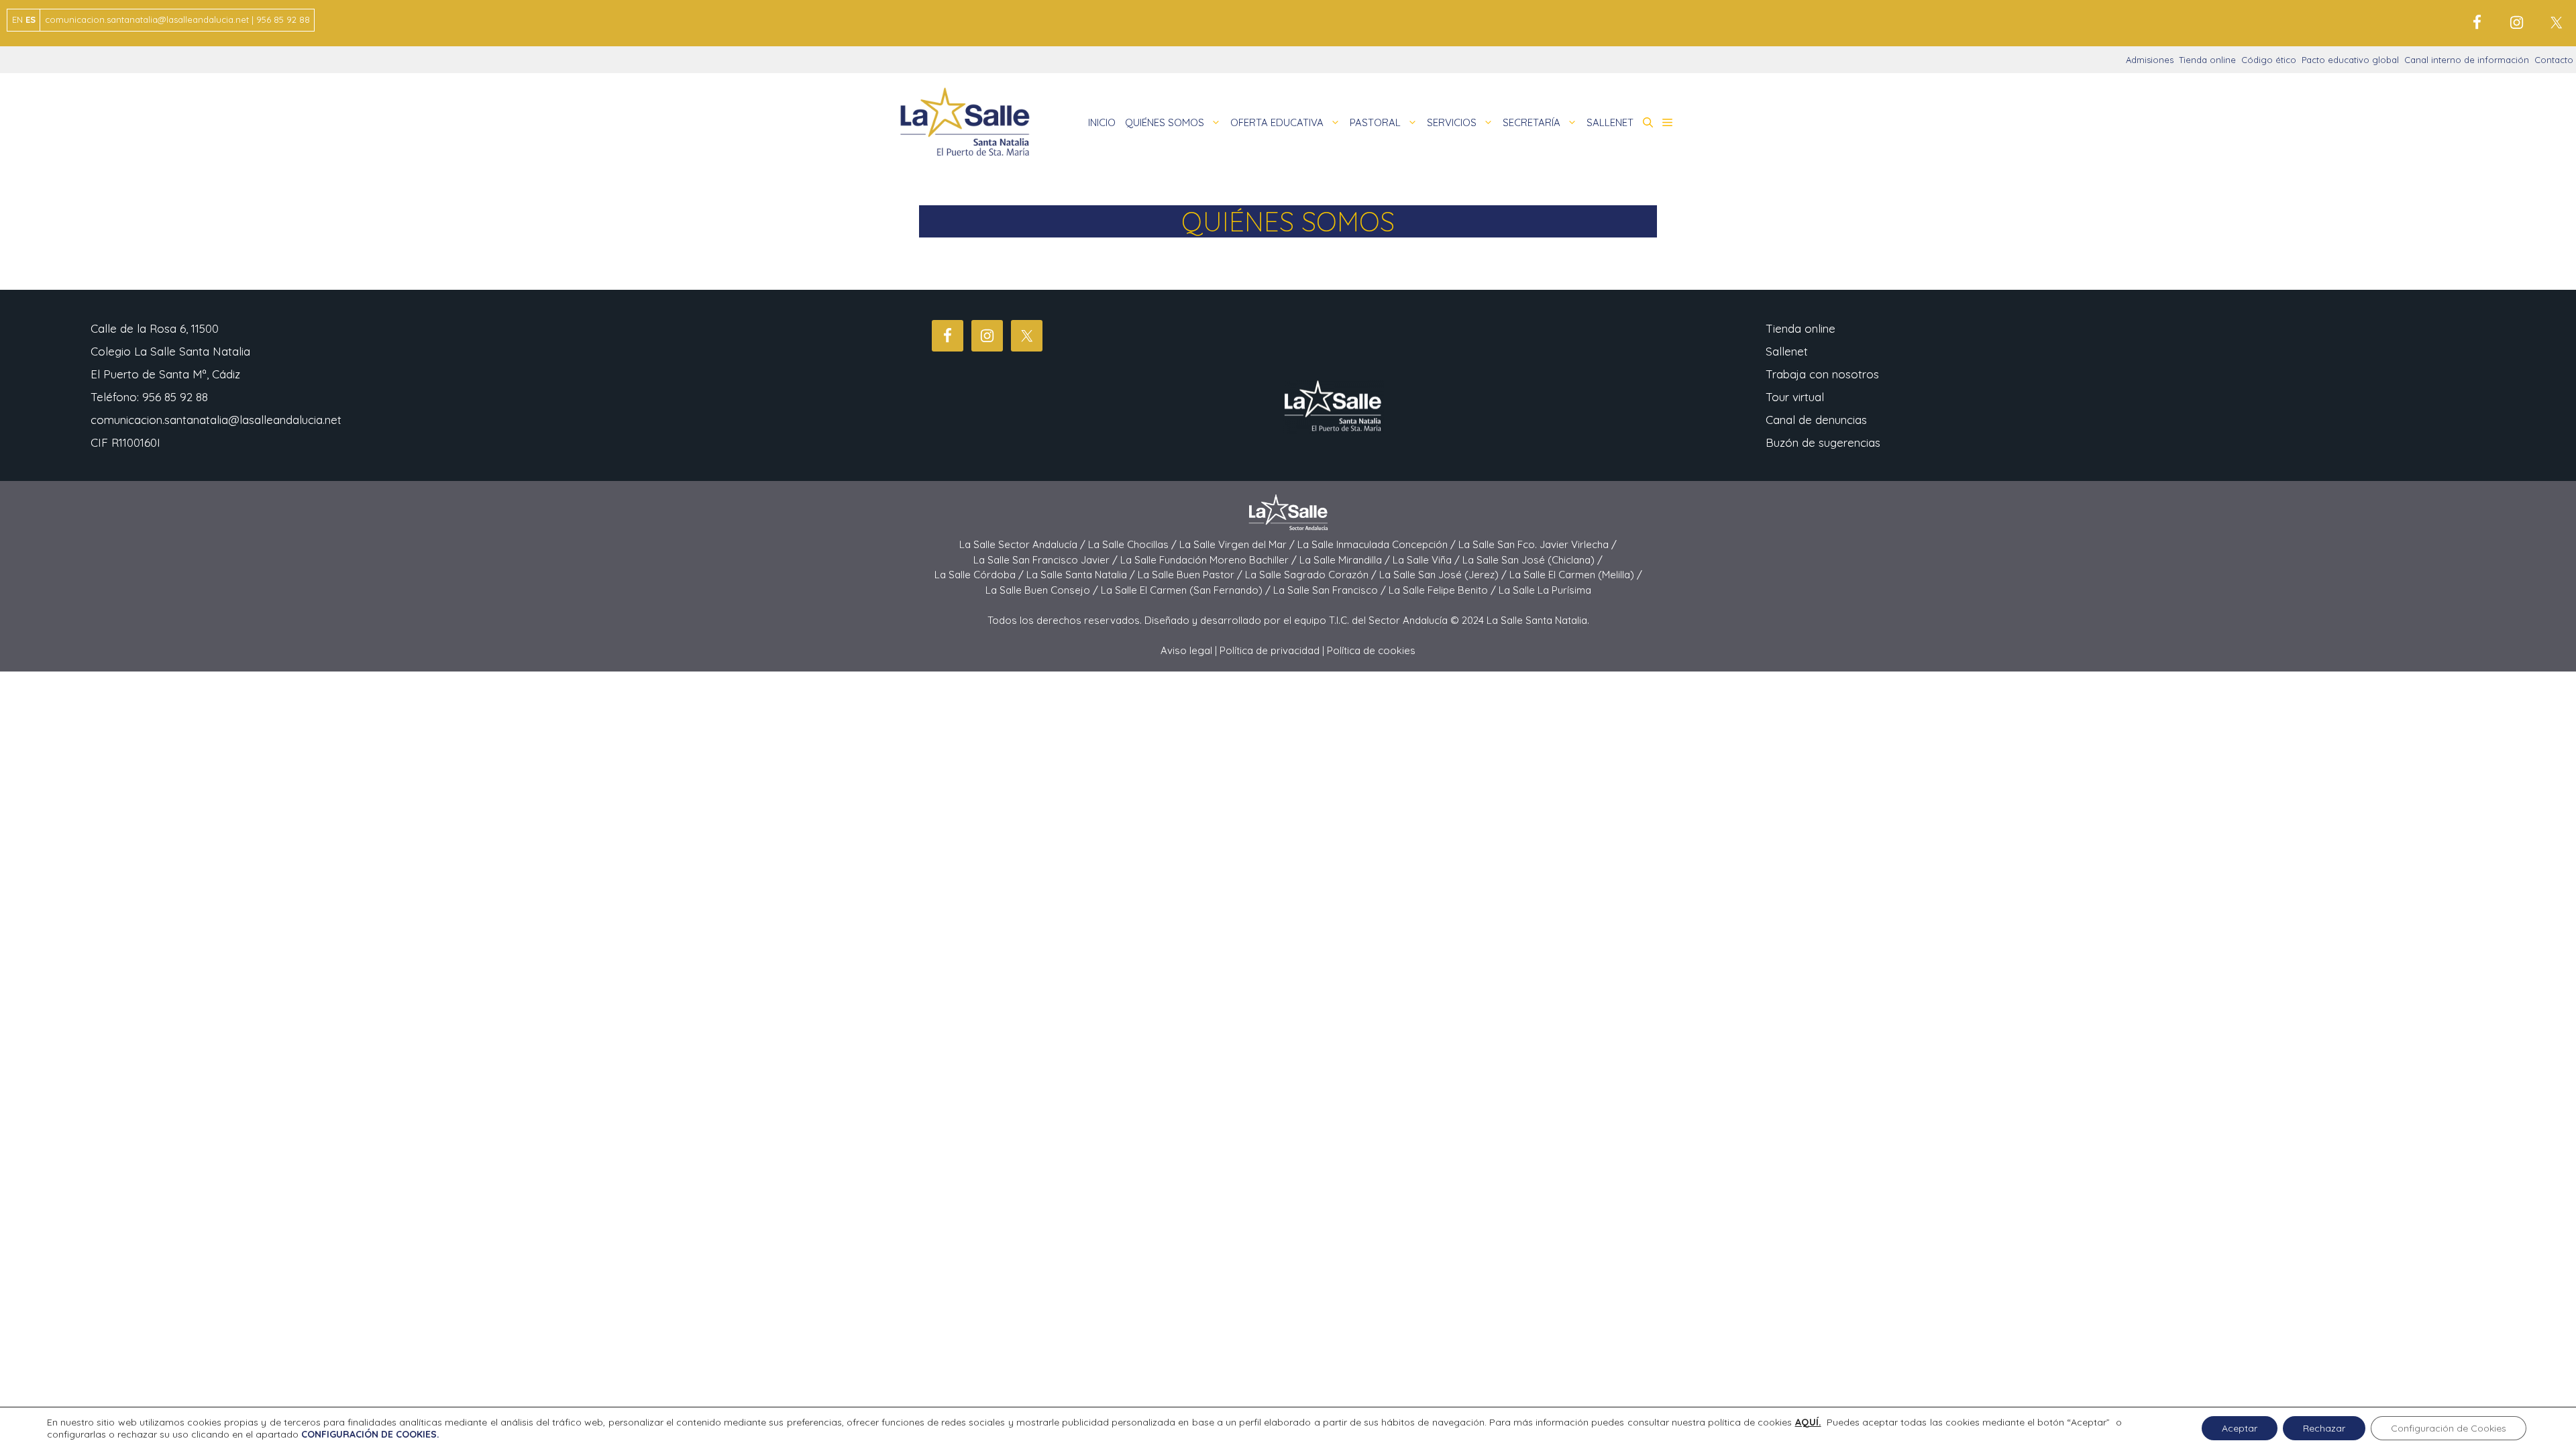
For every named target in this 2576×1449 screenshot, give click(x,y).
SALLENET (1610, 122)
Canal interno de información (2467, 60)
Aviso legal (1186, 650)
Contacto (2554, 60)
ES (31, 19)
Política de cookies (1371, 650)
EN (17, 19)
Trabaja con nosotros (1822, 374)
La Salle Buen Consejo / (1043, 590)
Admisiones (2150, 60)
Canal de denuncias (1816, 420)
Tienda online (2207, 60)
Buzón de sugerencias (1823, 442)
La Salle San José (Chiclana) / (1533, 560)
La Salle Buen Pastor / (1191, 575)
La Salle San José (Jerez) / (1444, 575)
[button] (1648, 123)
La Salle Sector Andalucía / (1024, 544)
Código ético (2269, 60)
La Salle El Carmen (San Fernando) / (1187, 590)
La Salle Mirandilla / (1346, 560)
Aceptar (2240, 1428)
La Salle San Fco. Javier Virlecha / (1538, 544)
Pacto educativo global (2350, 60)
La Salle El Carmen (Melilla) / (1576, 575)
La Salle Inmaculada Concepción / (1378, 544)
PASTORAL (1375, 122)
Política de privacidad (1270, 650)
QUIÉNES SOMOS (1165, 122)
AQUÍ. (1808, 1422)
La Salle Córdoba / (980, 575)
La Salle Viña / (1428, 560)
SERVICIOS (1452, 122)
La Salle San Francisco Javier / (1047, 560)
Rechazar (2324, 1428)
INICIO (1102, 122)
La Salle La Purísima (1545, 590)
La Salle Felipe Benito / (1444, 590)
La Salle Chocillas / (1134, 544)
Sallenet (1787, 351)
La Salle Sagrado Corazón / (1312, 575)
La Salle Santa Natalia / (1082, 575)
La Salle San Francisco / (1331, 590)
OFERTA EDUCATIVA (1277, 122)
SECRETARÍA (1532, 122)
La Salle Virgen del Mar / (1238, 544)
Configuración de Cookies (2449, 1428)
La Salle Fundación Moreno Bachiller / (1210, 560)
